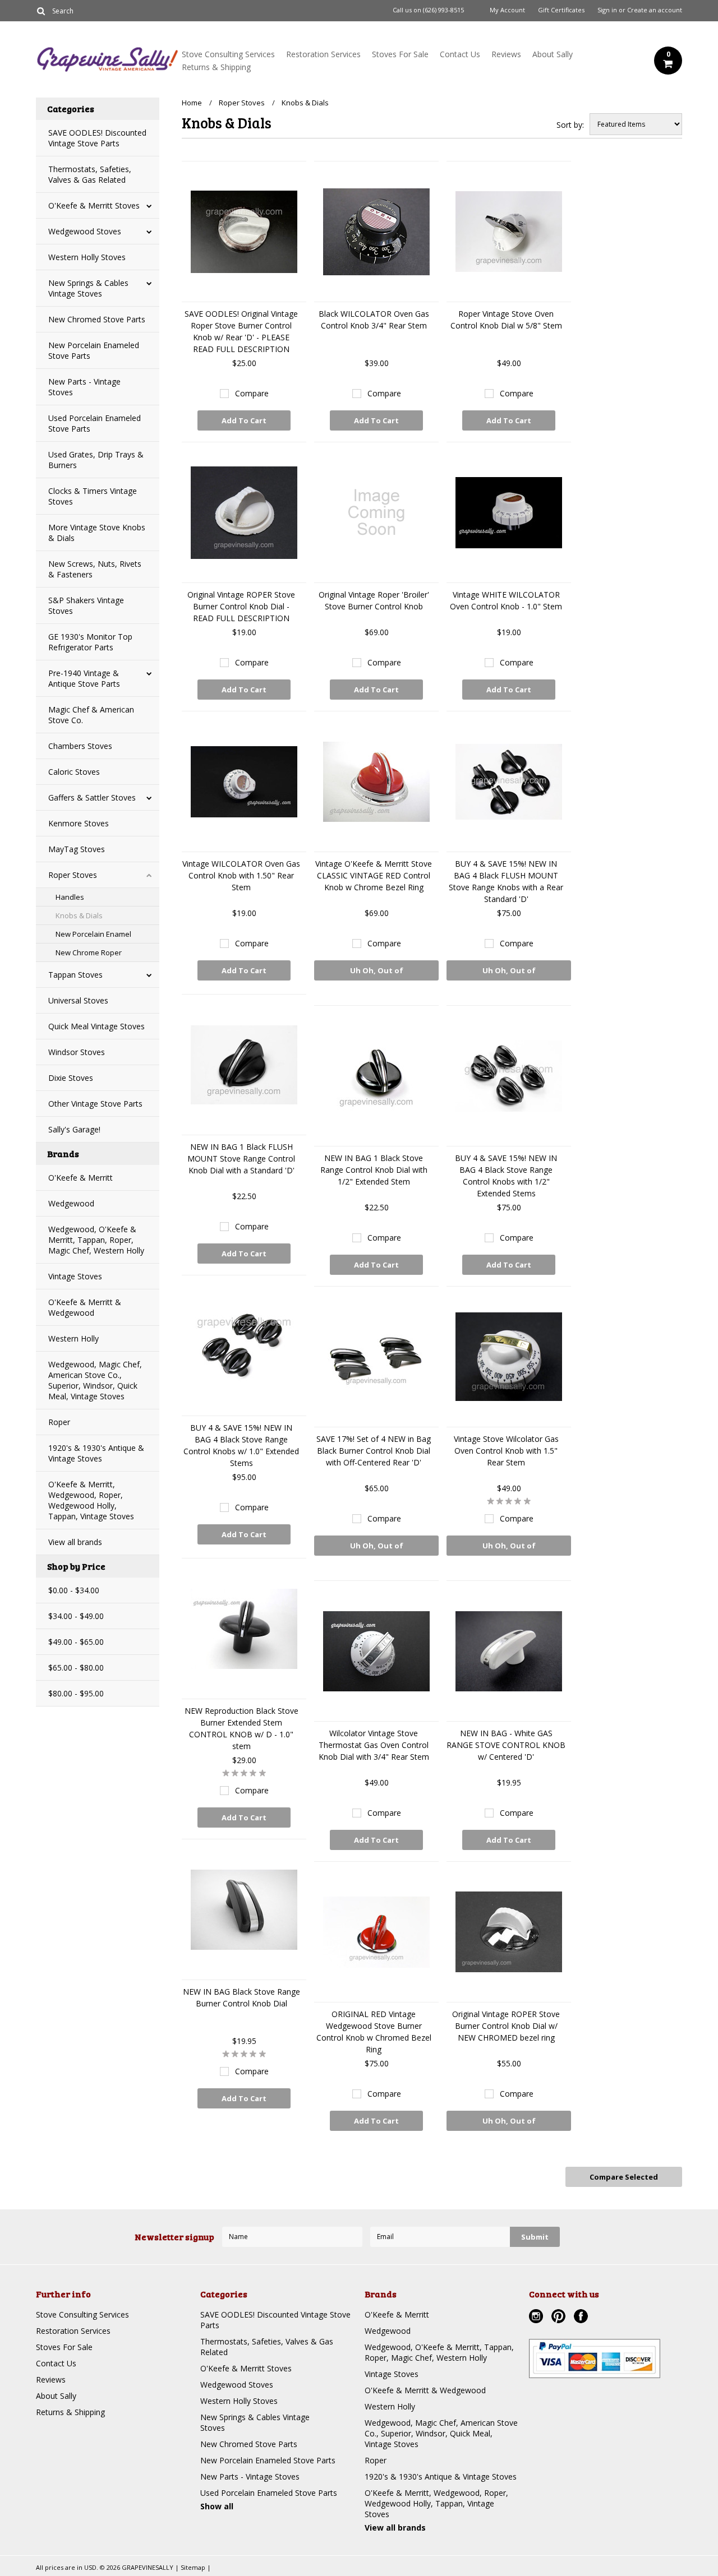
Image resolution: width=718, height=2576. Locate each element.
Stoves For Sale (400, 54)
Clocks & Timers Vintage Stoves (93, 496)
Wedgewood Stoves (85, 231)
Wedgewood (71, 1203)
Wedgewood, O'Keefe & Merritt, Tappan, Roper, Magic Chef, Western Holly (96, 1240)
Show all (217, 2506)
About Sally (553, 54)
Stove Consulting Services (228, 54)
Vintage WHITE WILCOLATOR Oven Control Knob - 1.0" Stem (506, 600)
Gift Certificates (561, 10)
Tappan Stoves (75, 975)
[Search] (41, 11)
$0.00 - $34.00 (74, 1590)
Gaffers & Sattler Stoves (92, 797)
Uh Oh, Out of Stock (377, 973)
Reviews (506, 54)
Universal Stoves (78, 1000)
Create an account (655, 10)
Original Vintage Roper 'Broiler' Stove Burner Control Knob (374, 600)
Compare (252, 393)
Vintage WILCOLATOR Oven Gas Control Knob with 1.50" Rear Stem (241, 875)
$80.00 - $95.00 (76, 1693)
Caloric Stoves (74, 772)
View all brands (75, 1542)
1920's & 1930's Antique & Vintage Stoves (96, 1453)
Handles (70, 897)
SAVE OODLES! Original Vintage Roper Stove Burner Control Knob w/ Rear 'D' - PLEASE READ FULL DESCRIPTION (241, 331)
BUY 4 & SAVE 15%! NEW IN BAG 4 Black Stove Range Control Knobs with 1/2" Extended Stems (506, 1176)
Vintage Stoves (75, 1276)
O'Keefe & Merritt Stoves (94, 205)
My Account (507, 10)
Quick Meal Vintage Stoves (96, 1026)
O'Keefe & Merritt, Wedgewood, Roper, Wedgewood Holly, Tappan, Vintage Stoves (91, 1500)
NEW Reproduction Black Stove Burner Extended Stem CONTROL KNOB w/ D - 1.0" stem (241, 1728)
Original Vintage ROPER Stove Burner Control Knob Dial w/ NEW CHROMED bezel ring (506, 2026)
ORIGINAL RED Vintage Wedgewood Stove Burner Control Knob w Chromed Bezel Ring (374, 2032)
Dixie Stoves (71, 1078)
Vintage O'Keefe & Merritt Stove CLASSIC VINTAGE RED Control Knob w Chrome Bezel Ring (374, 875)
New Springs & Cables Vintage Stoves (88, 288)
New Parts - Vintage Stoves (84, 387)
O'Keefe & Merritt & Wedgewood (85, 1307)
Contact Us (460, 54)
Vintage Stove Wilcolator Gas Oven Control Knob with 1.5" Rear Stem (506, 1451)
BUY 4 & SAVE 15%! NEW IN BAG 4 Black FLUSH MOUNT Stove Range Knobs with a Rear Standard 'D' (506, 881)
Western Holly (73, 1338)
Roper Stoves (73, 875)
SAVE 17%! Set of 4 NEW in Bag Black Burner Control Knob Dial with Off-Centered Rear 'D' (374, 1451)
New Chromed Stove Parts (97, 319)
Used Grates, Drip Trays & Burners (96, 460)
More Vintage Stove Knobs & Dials (97, 533)
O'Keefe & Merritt (80, 1178)
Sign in (607, 10)
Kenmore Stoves (79, 823)
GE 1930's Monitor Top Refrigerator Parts (90, 642)
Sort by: (570, 125)
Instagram (537, 2318)
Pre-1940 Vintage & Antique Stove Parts (84, 678)
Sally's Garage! (74, 1129)
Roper (59, 1422)
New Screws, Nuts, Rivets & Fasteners (95, 569)
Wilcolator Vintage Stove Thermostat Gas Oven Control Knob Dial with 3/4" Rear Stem (374, 1745)
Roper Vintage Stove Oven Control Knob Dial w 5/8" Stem (506, 320)
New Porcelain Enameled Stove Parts (94, 350)
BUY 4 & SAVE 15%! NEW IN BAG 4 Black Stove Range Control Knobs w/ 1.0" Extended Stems (241, 1445)
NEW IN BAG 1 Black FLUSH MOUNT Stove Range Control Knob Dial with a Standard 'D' (241, 1158)
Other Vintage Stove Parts (95, 1104)
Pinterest (560, 2318)
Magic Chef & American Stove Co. (91, 715)
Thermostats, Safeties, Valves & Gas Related (90, 174)
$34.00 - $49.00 (76, 1616)
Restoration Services (323, 54)
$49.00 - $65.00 (76, 1642)
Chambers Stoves (80, 746)
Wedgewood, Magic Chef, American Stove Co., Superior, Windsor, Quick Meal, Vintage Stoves (95, 1380)
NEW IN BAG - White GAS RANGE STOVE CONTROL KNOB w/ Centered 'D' (506, 1745)
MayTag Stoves (77, 849)
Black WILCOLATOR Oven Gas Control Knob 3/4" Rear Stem (374, 320)
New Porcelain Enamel (93, 934)
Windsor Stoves (77, 1052)
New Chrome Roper (89, 952)
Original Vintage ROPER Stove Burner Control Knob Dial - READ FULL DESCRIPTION (241, 606)
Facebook (582, 2318)
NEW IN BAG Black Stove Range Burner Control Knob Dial (241, 1997)
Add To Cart (244, 420)
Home (192, 103)
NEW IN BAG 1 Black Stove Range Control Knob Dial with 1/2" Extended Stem (374, 1170)
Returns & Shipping (216, 67)
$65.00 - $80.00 (76, 1668)
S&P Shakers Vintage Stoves (86, 605)
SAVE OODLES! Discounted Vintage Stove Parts (97, 138)
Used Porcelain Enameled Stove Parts (95, 423)
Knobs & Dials (79, 915)
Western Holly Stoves (87, 257)
